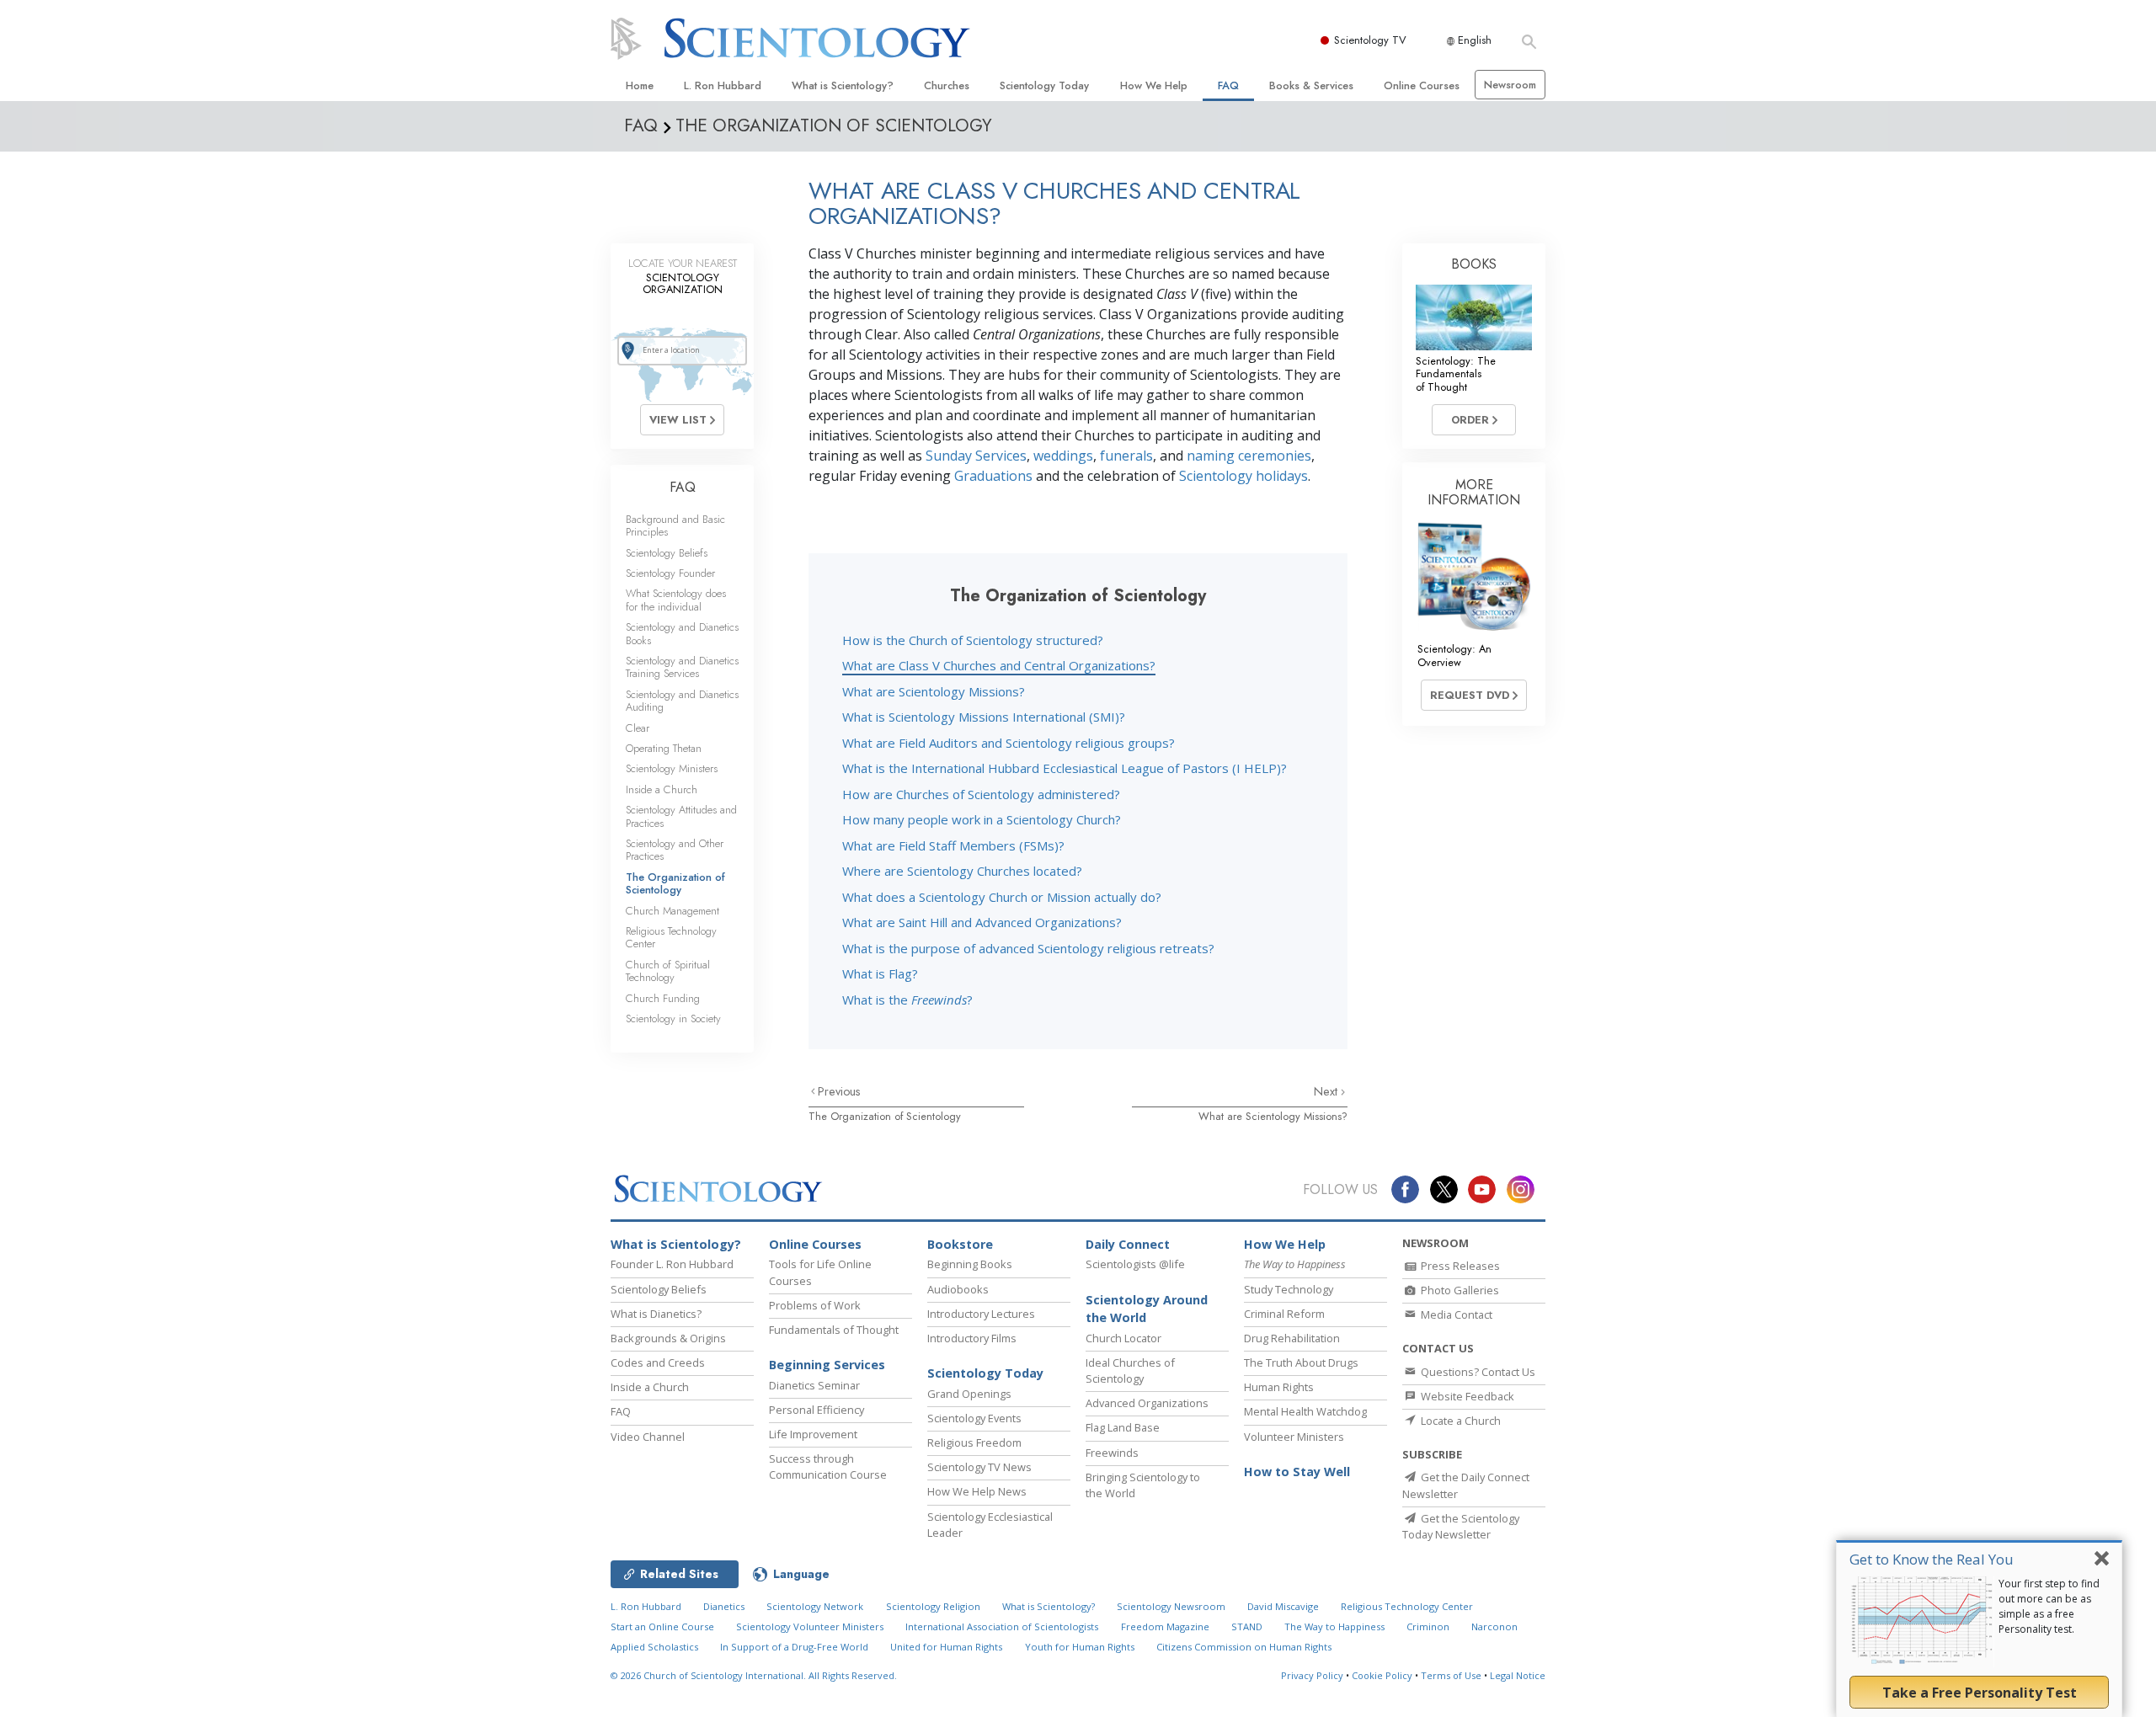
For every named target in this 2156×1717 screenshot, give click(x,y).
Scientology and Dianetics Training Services (682, 667)
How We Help (1154, 85)
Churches (947, 85)
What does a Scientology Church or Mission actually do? (1002, 897)
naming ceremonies (1249, 456)
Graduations (993, 476)
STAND (1247, 1626)
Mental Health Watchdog (1305, 1411)
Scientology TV (1370, 40)
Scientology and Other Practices (675, 850)
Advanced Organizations (1147, 1403)
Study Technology (1289, 1289)
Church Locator (1123, 1338)
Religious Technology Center (671, 937)
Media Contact (1455, 1314)
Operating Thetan (664, 748)
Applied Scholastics (654, 1647)
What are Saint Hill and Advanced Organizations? (982, 922)
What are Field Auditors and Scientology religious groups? (1009, 743)
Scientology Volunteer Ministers (810, 1626)
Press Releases (1459, 1266)
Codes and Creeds (658, 1362)
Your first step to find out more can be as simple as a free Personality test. (2049, 1606)
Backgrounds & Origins (668, 1338)
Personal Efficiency (817, 1410)
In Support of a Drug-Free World (794, 1647)
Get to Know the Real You (1932, 1559)
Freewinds (1112, 1453)
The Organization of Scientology (885, 1116)
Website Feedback (1466, 1396)
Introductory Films (972, 1338)
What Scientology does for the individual (676, 600)
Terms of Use (1451, 1675)
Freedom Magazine (1165, 1626)
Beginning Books (970, 1264)
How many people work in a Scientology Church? (982, 819)
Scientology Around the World (1147, 1309)
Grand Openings (969, 1394)
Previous (839, 1091)
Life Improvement (813, 1434)
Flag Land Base (1123, 1427)
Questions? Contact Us (1477, 1372)
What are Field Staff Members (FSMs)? (953, 845)
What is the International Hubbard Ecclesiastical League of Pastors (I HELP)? (1065, 768)
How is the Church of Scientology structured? (973, 640)
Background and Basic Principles (675, 525)
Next (1327, 1091)
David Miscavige (1283, 1606)
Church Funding (663, 998)
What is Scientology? (843, 85)
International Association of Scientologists (1002, 1626)
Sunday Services (976, 456)
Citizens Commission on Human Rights (1244, 1647)
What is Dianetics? (656, 1314)
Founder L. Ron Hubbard (672, 1264)
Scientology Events (974, 1418)
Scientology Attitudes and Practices (681, 816)
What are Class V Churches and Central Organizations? (999, 665)
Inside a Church (662, 789)
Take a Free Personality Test (1980, 1693)
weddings (1063, 456)
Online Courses (1422, 85)
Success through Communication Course (828, 1466)
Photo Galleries (1459, 1290)
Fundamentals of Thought (834, 1330)
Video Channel (648, 1437)
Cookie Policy (1382, 1675)
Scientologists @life (1135, 1264)
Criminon (1428, 1626)
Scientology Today (1044, 85)
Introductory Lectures (981, 1314)
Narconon (1494, 1626)
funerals (1126, 456)
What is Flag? (880, 973)
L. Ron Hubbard (723, 85)
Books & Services (1311, 85)
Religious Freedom (974, 1442)
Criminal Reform (1284, 1314)
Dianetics (724, 1606)
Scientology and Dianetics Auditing (682, 701)
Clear (638, 728)
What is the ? (907, 1000)
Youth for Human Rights (1080, 1647)
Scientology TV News (979, 1467)
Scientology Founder (670, 573)
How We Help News (977, 1491)
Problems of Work (815, 1305)
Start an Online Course (662, 1626)
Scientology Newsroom (1171, 1606)
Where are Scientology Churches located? (962, 871)
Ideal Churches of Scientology (1130, 1370)
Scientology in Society (673, 1018)
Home (640, 85)
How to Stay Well (1297, 1472)
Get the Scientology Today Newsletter (1461, 1526)
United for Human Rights (946, 1647)
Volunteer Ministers (1294, 1437)
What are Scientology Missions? (934, 691)
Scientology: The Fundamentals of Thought (1456, 374)
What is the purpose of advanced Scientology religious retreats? (1028, 948)
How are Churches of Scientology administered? (981, 794)
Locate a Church (1460, 1421)
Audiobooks (958, 1289)
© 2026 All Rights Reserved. (754, 1675)
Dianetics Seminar (814, 1385)
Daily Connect (1128, 1244)
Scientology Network (815, 1606)
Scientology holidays (1243, 476)
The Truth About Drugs (1301, 1362)
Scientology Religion (933, 1606)
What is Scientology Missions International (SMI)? (984, 717)
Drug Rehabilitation (1292, 1338)
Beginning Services (827, 1365)
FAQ (1228, 85)
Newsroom (1510, 85)
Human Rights (1279, 1387)
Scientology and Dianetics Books (682, 633)
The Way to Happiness (1334, 1626)
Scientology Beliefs (667, 553)
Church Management (672, 911)
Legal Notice (1518, 1675)
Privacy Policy (1312, 1675)
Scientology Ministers (672, 768)
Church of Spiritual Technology (668, 971)
